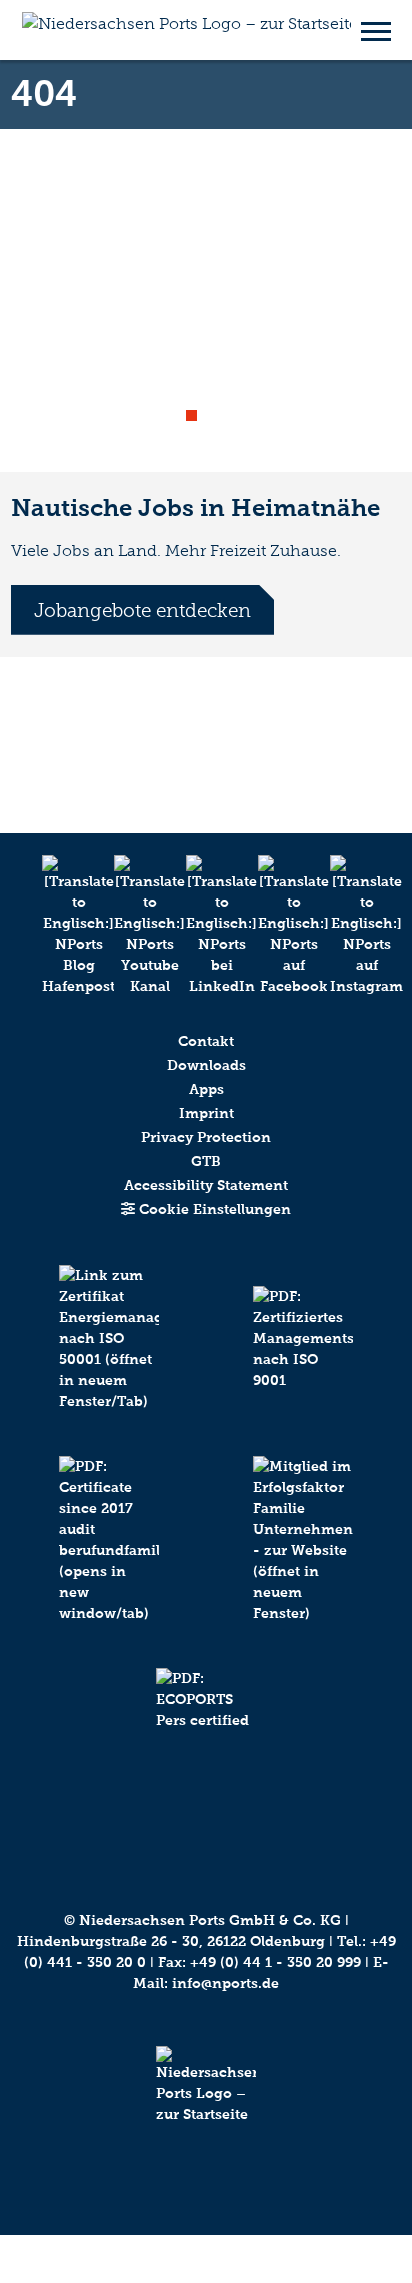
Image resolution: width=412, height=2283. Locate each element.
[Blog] (62, 926)
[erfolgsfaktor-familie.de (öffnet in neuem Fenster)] (303, 1562)
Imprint (206, 1113)
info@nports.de (225, 1983)
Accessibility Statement (206, 1185)
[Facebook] (278, 926)
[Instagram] (350, 926)
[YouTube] (134, 926)
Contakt (206, 1041)
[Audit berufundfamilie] (109, 1562)
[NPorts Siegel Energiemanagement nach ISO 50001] (109, 1360)
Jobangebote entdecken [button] (142, 610)
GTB (206, 1161)
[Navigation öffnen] (376, 30)
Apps (206, 1089)
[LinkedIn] (206, 926)
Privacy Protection (206, 1137)
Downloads (206, 1065)
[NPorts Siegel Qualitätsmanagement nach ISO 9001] (303, 1360)
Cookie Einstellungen (213, 1209)
